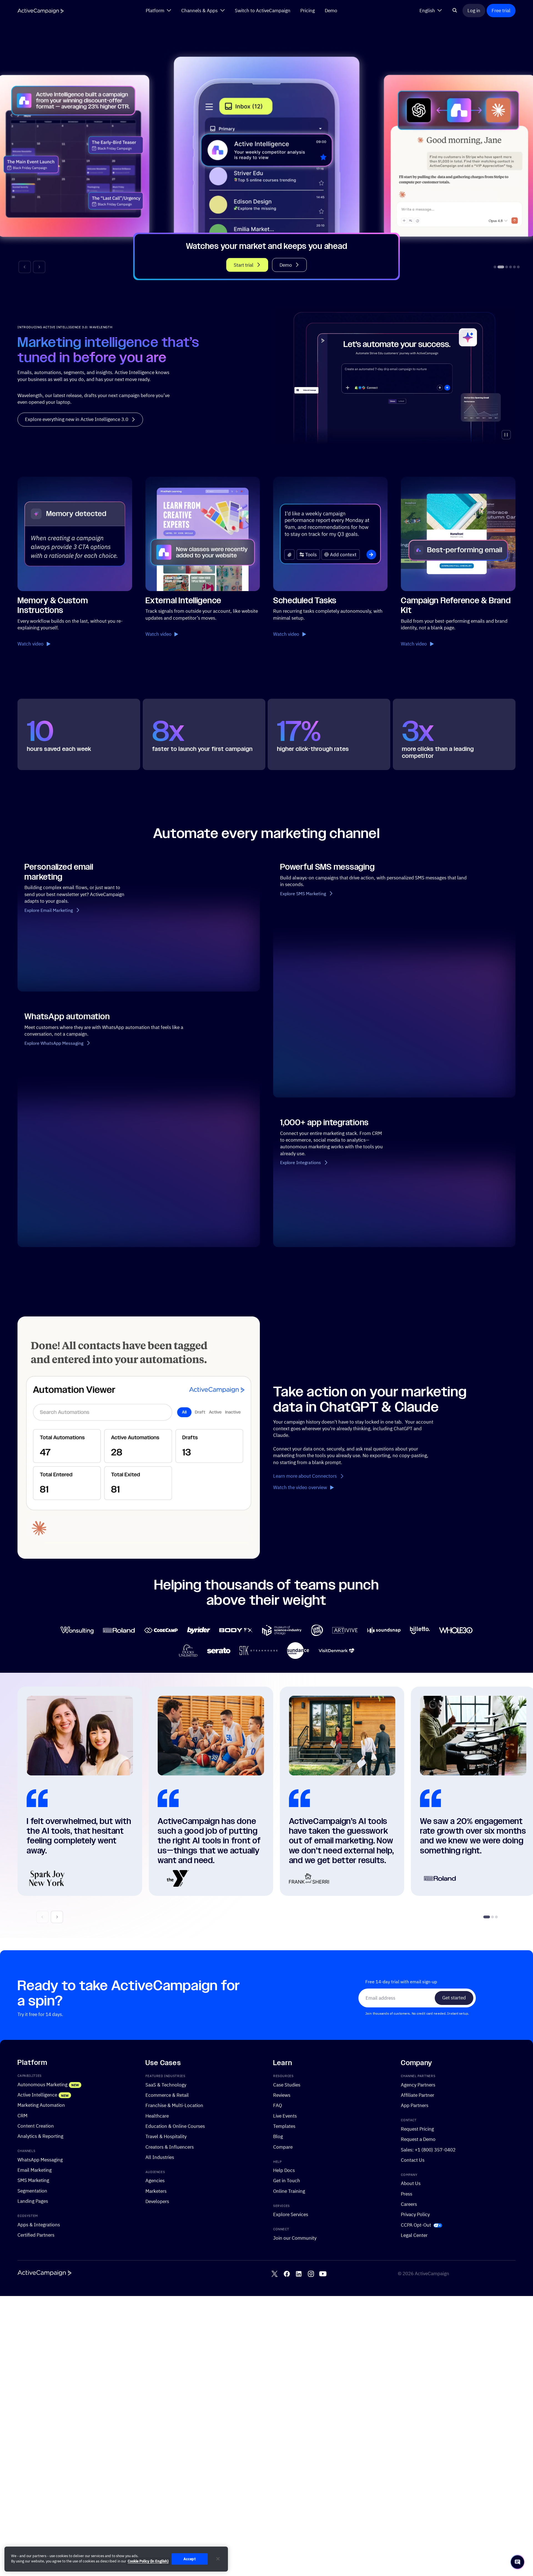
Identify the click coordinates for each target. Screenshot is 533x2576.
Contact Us (413, 2160)
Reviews (282, 2095)
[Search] (455, 11)
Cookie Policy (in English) (148, 2561)
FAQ (278, 2106)
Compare (283, 2147)
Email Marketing (35, 2170)
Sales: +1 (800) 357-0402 (428, 2150)
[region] (116, 2559)
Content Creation (36, 2126)
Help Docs (284, 2170)
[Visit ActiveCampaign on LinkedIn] (299, 2274)
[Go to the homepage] (41, 11)
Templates (284, 2126)
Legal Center (414, 2235)
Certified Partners (36, 2235)
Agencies (155, 2181)
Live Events (285, 2116)
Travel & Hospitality (166, 2137)
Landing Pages (33, 2201)
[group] (266, 158)
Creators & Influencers (170, 2147)
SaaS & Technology (166, 2085)
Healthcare (157, 2116)
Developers (157, 2201)
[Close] (218, 2559)
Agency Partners (418, 2085)
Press (407, 2194)
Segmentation (32, 2191)
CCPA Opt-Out (416, 2225)
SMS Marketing (33, 2180)
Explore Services (291, 2215)
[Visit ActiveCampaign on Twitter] (275, 2274)
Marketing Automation (41, 2105)
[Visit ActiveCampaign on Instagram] (311, 2274)
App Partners (415, 2106)
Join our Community (295, 2238)
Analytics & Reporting (40, 2136)
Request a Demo (418, 2139)
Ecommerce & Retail (167, 2095)
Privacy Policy (415, 2215)
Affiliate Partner (418, 2095)
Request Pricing (417, 2129)
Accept (190, 2559)
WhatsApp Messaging (40, 2160)
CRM (22, 2115)
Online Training (289, 2191)
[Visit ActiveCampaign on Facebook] (287, 2274)
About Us (411, 2183)
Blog (278, 2137)
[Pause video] (506, 435)
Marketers (156, 2191)
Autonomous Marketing (42, 2084)
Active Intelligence (37, 2095)
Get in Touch (287, 2181)
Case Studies (287, 2085)
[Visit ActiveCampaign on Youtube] (323, 2274)
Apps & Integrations (39, 2225)
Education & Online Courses (175, 2126)
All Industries (160, 2157)
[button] (25, 267)
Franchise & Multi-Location (174, 2106)
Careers (409, 2204)
